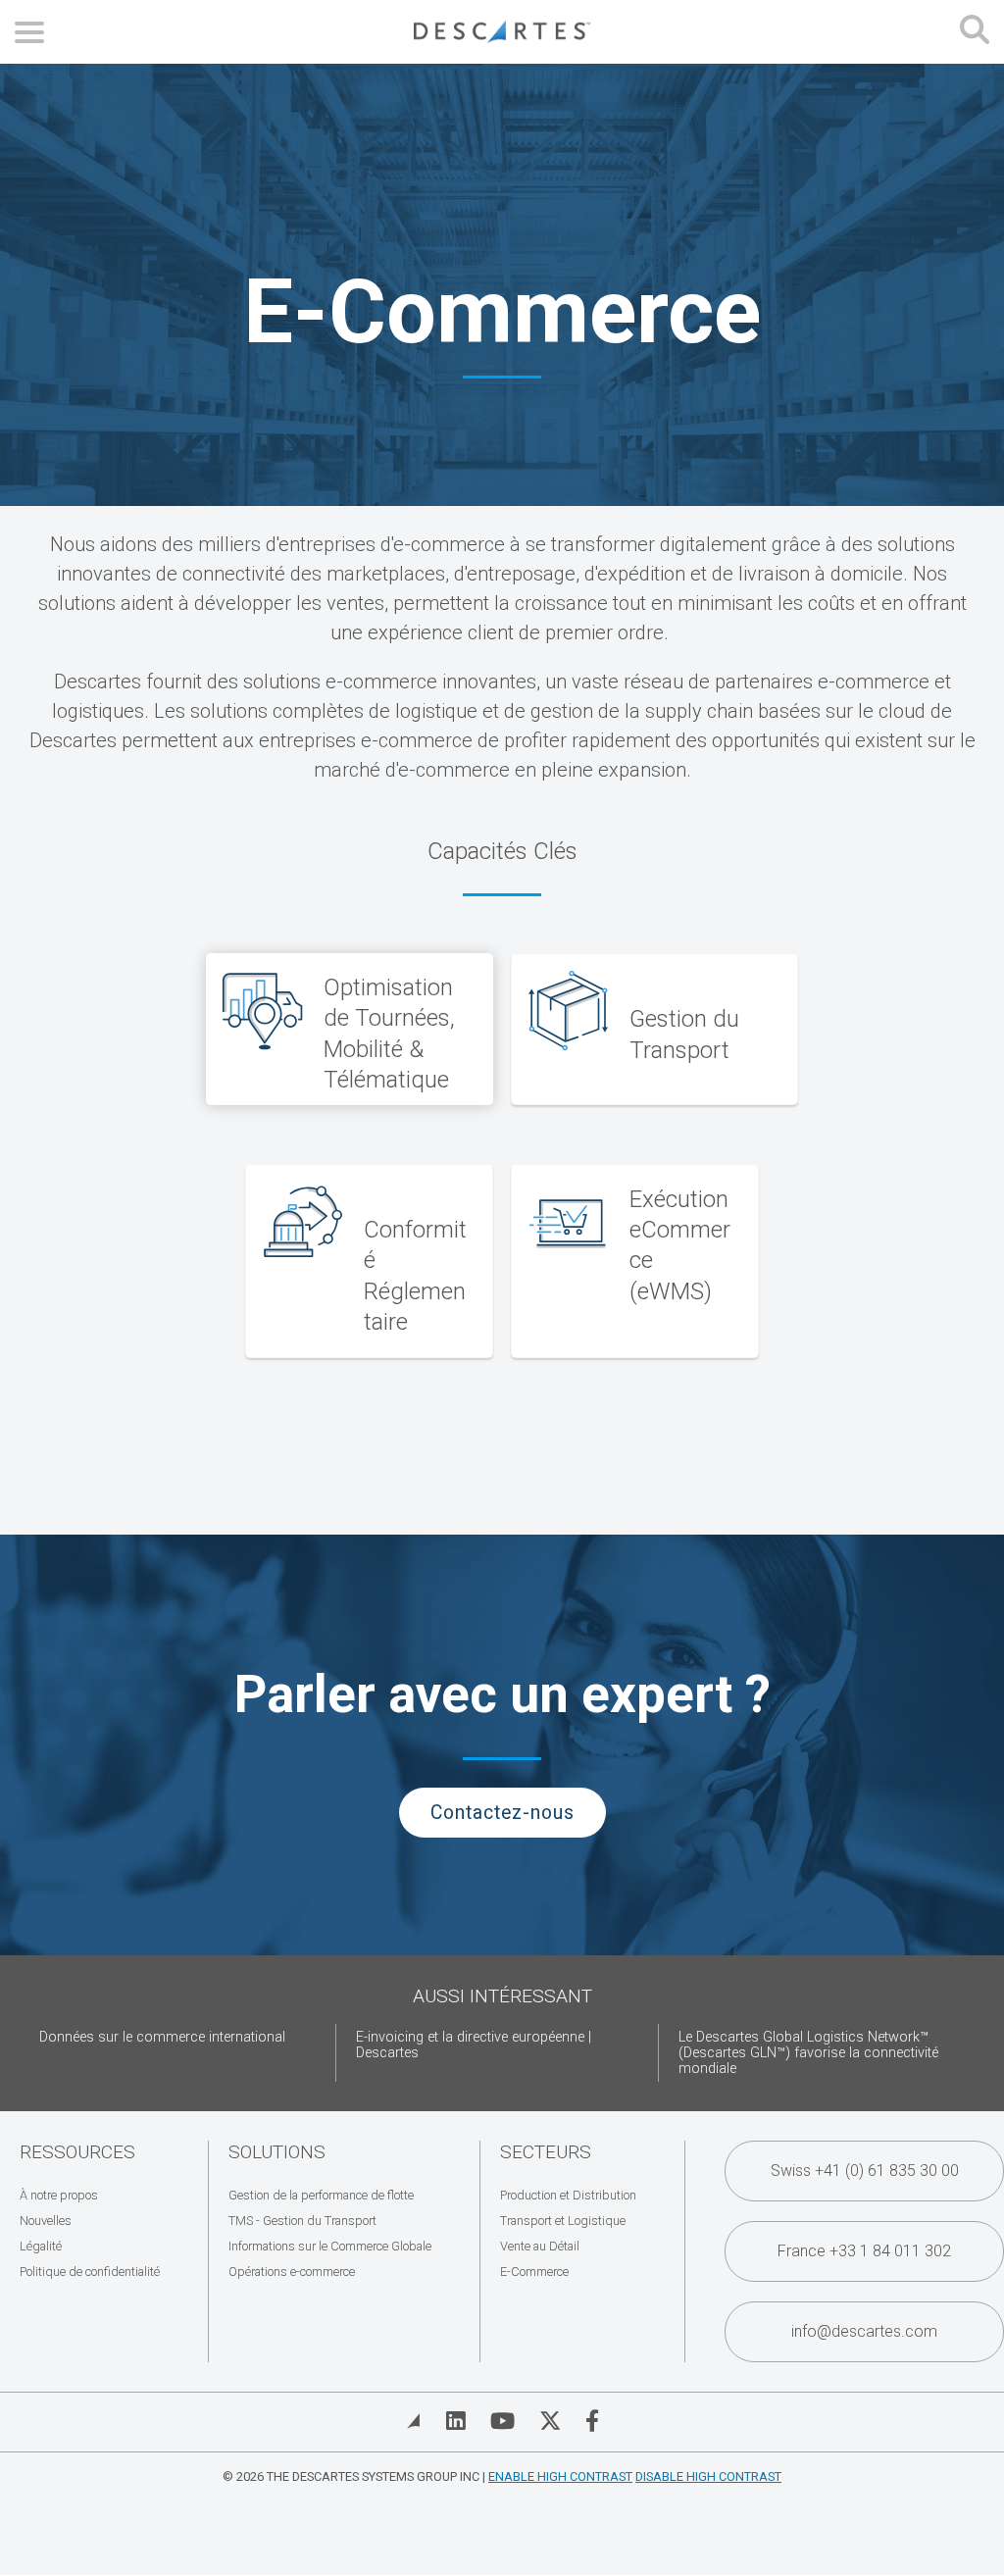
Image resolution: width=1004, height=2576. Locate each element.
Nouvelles (46, 2221)
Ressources (77, 2152)
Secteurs (546, 2152)
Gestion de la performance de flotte (321, 2195)
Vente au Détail (540, 2246)
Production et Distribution (568, 2195)
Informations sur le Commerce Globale (330, 2246)
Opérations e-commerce (292, 2272)
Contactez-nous (502, 1813)
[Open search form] (975, 32)
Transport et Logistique (563, 2221)
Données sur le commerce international (162, 2037)
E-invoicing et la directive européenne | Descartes (474, 2045)
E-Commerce (534, 2272)
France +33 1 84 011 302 (864, 2251)
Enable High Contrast (560, 2476)
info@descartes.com (864, 2331)
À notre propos (59, 2195)
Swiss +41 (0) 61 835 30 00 (865, 2171)
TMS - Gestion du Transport (302, 2221)
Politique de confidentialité (90, 2272)
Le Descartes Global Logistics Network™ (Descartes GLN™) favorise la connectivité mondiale (808, 2053)
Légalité (41, 2246)
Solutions (277, 2152)
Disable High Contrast (708, 2476)
